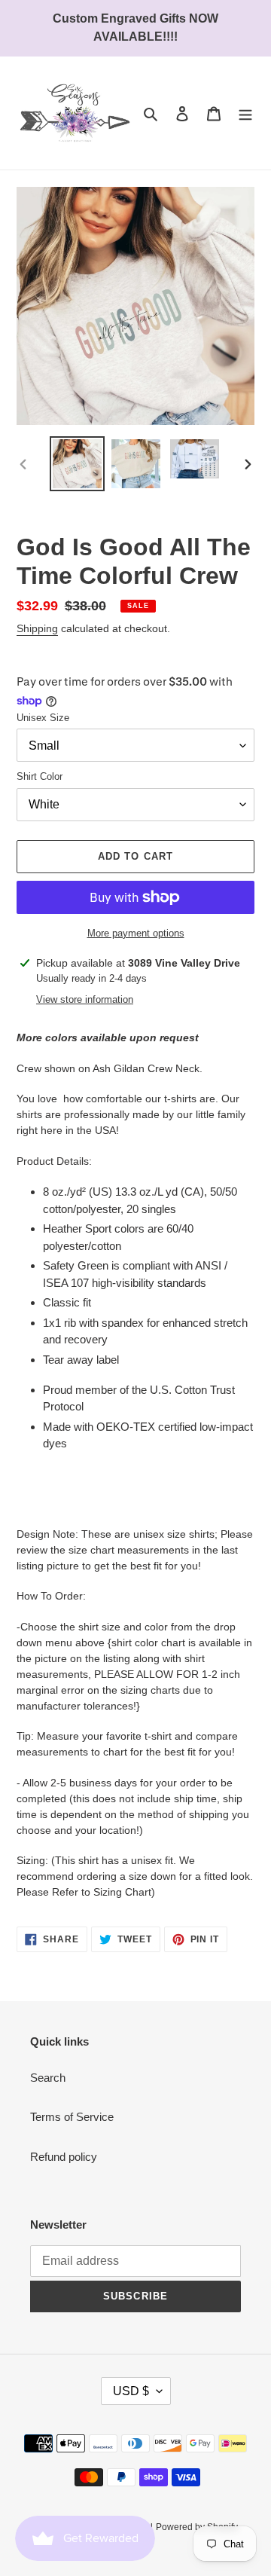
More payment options (136, 933)
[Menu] (245, 113)
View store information (85, 999)
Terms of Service (72, 2117)
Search (48, 2078)
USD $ (131, 2391)
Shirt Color (40, 776)
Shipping (37, 628)
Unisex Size (43, 718)
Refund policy (64, 2157)
